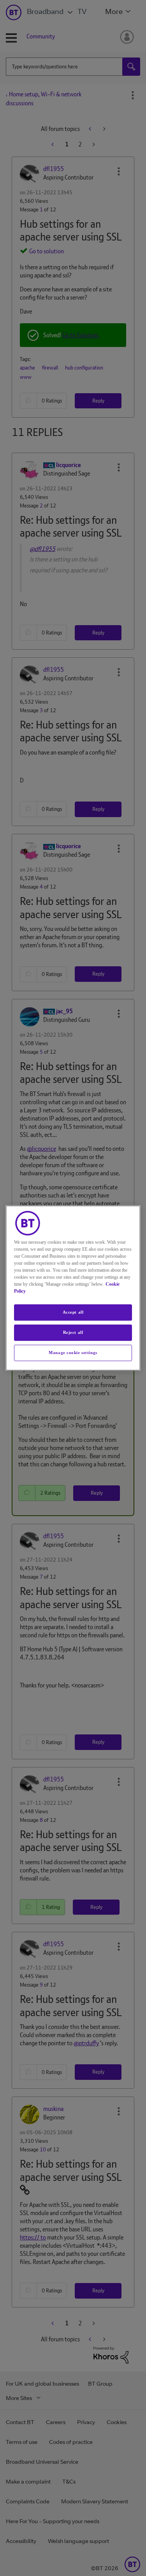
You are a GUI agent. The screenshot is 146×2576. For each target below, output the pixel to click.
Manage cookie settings (73, 1352)
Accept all (73, 1312)
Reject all (73, 1332)
